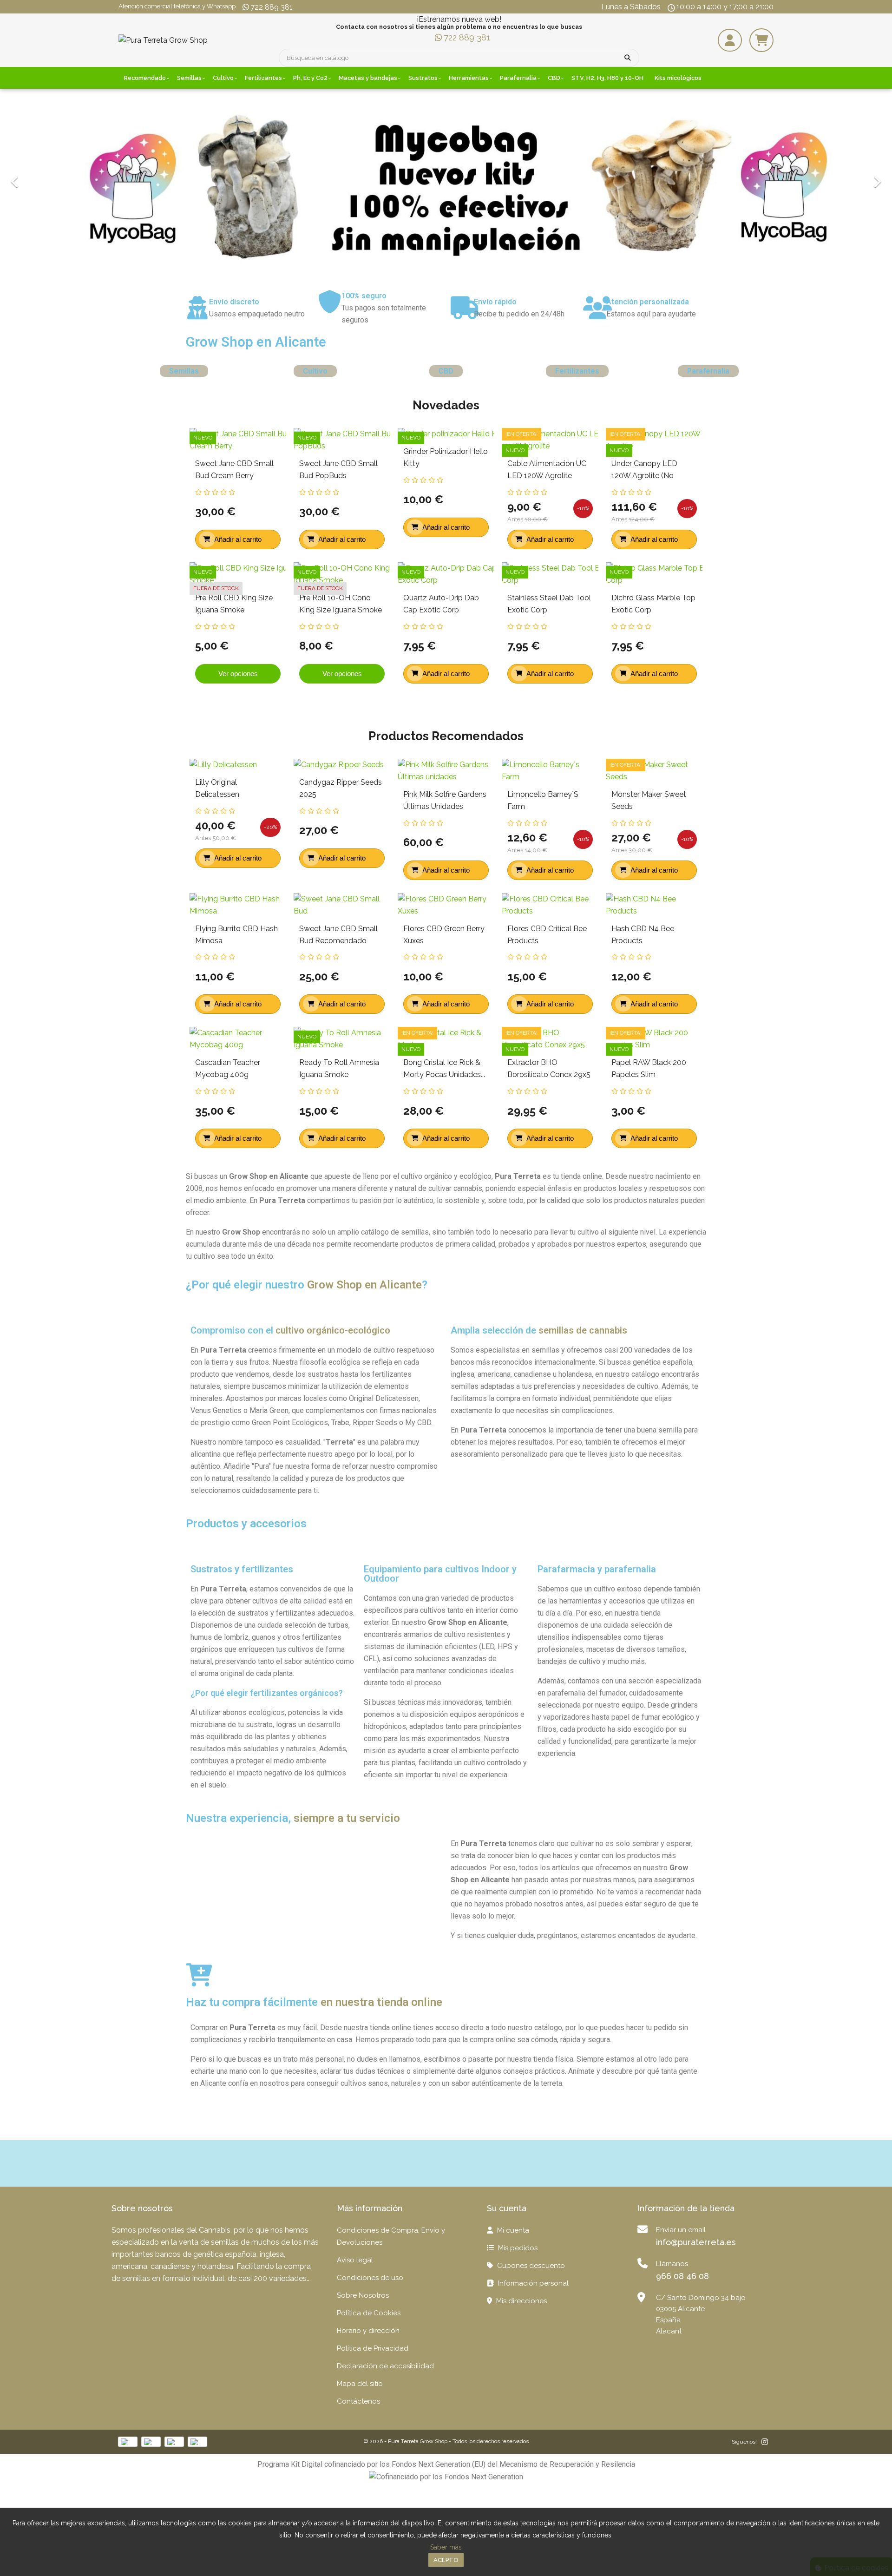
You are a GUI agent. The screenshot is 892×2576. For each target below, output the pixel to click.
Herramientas (469, 78)
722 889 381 (272, 7)
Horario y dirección (368, 2331)
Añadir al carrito (238, 539)
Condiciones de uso (370, 2278)
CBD (554, 78)
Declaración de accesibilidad (385, 2366)
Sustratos (423, 78)
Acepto (446, 2560)
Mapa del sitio (360, 2384)
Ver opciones (238, 674)
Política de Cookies (369, 2313)
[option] (446, 181)
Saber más (446, 2547)
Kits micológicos (678, 78)
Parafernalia (518, 78)
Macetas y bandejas (368, 78)
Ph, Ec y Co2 (310, 78)
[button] (67, 181)
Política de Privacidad (373, 2348)
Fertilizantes (263, 78)
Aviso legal (355, 2260)
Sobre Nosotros (363, 2295)
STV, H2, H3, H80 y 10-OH (607, 78)
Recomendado (145, 78)
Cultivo (223, 78)
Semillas (189, 78)
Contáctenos (358, 2401)
